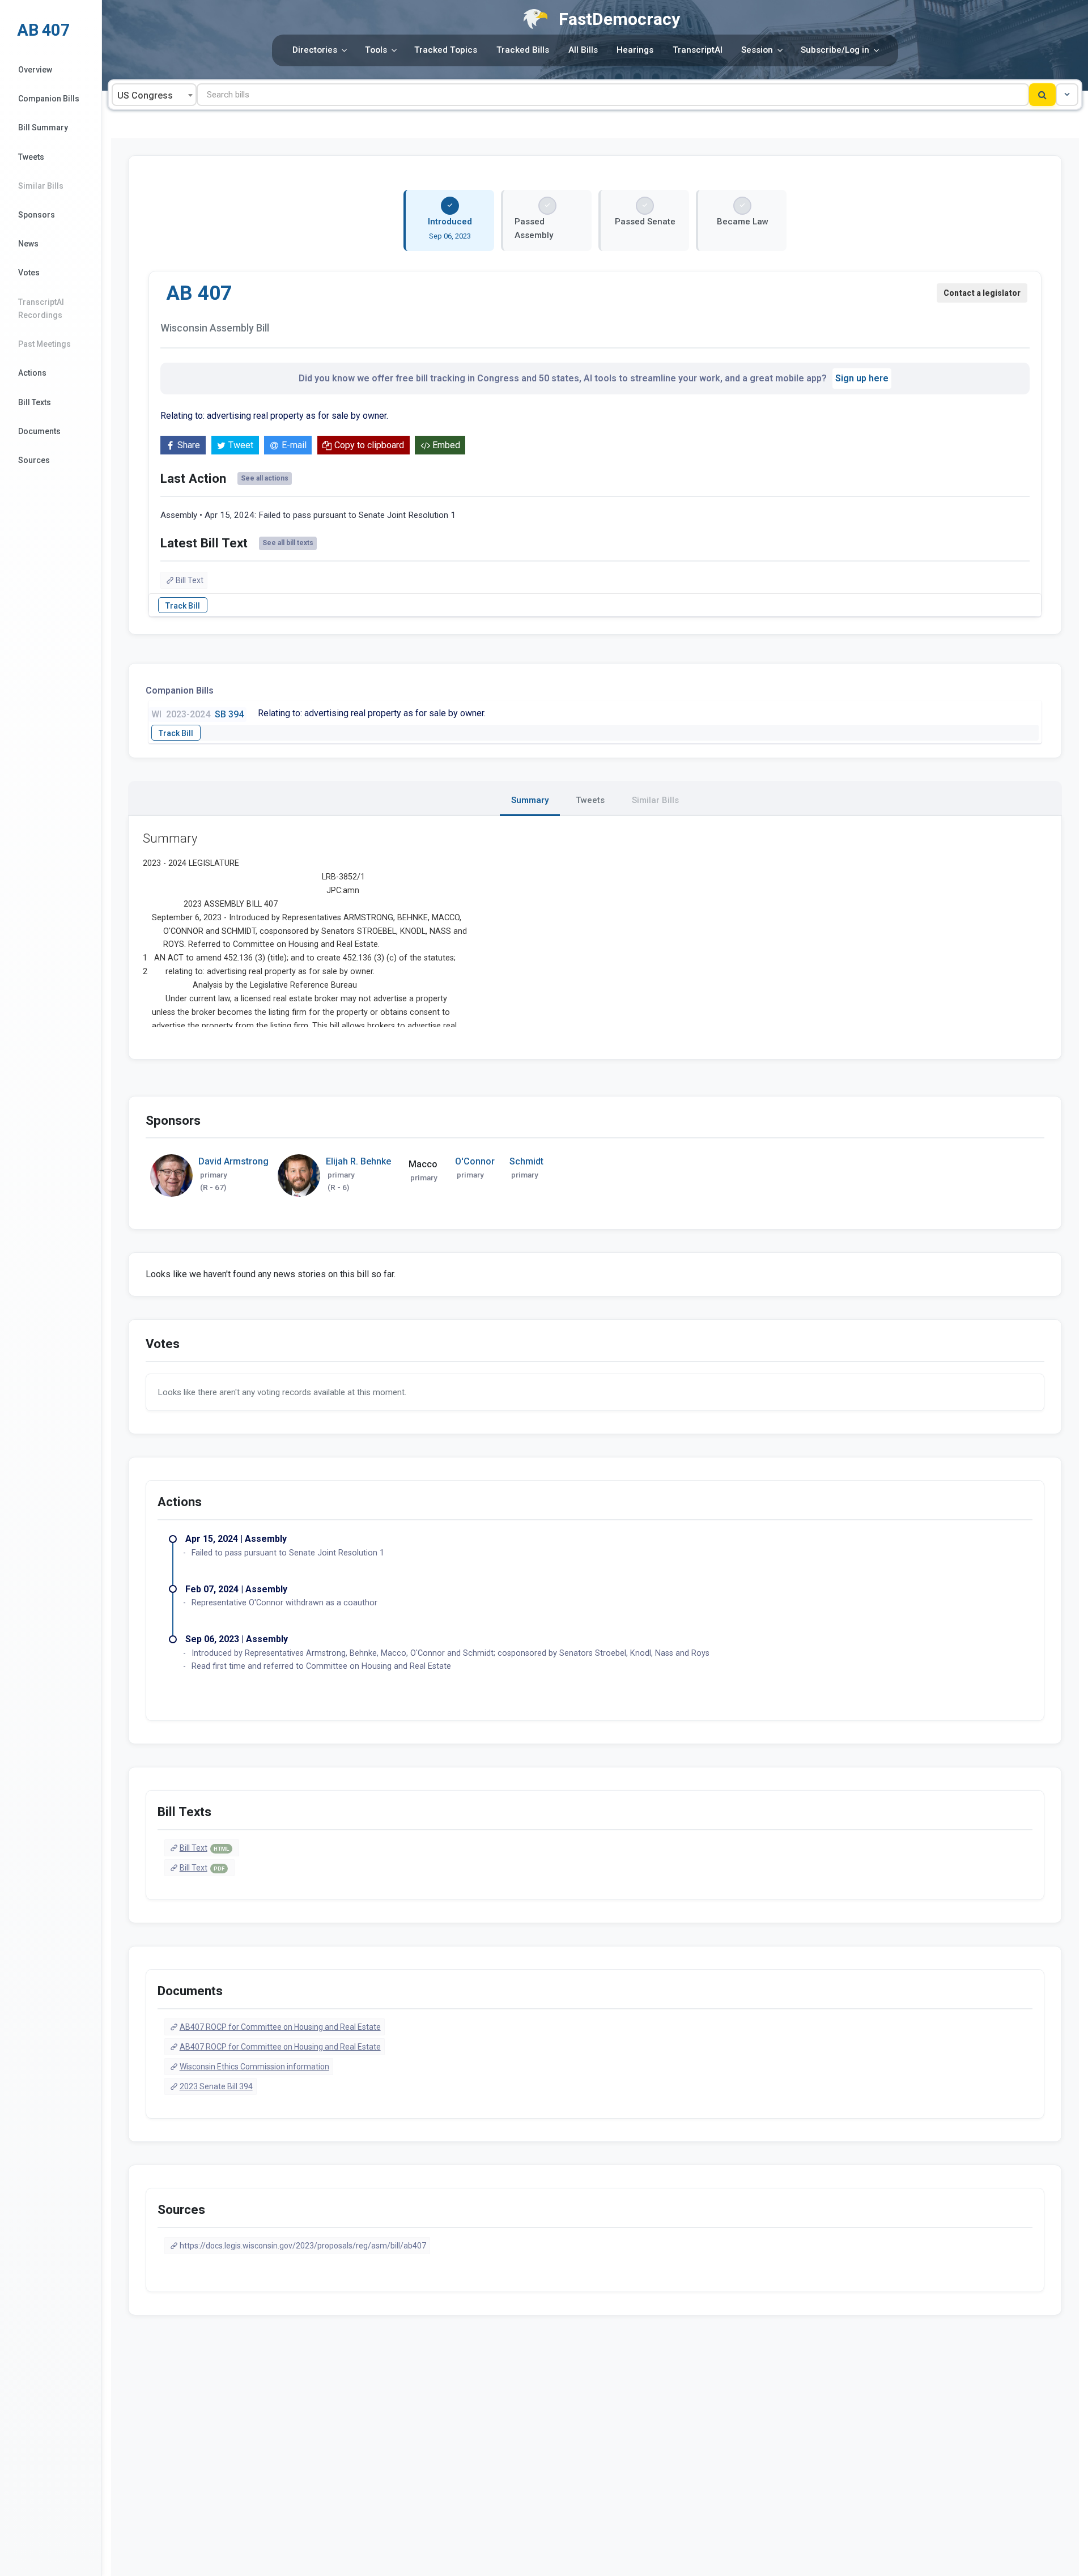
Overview (35, 70)
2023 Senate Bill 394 (216, 2086)
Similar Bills (41, 186)
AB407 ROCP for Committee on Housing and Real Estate (280, 2027)
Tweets (31, 157)
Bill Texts (35, 402)
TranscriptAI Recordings (41, 309)
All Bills (583, 50)
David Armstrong (233, 1161)
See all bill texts (288, 543)
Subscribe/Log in (835, 50)
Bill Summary (43, 127)
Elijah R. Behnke (358, 1161)
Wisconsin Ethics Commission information (254, 2067)
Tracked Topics (446, 50)
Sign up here (862, 378)
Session (757, 50)
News (28, 244)
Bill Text (190, 580)
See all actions (265, 478)
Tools (376, 50)
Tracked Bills (523, 50)
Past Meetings (44, 344)
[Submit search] (1042, 95)
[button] (1067, 95)
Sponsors (37, 215)
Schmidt (526, 1161)
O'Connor (475, 1161)
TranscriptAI (698, 50)
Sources (34, 460)
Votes (29, 273)
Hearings (635, 50)
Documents (39, 431)
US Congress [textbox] (145, 95)
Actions (32, 373)
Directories (315, 50)
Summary (530, 800)
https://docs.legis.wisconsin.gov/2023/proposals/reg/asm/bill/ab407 (303, 2246)
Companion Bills (49, 99)
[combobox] (154, 95)
